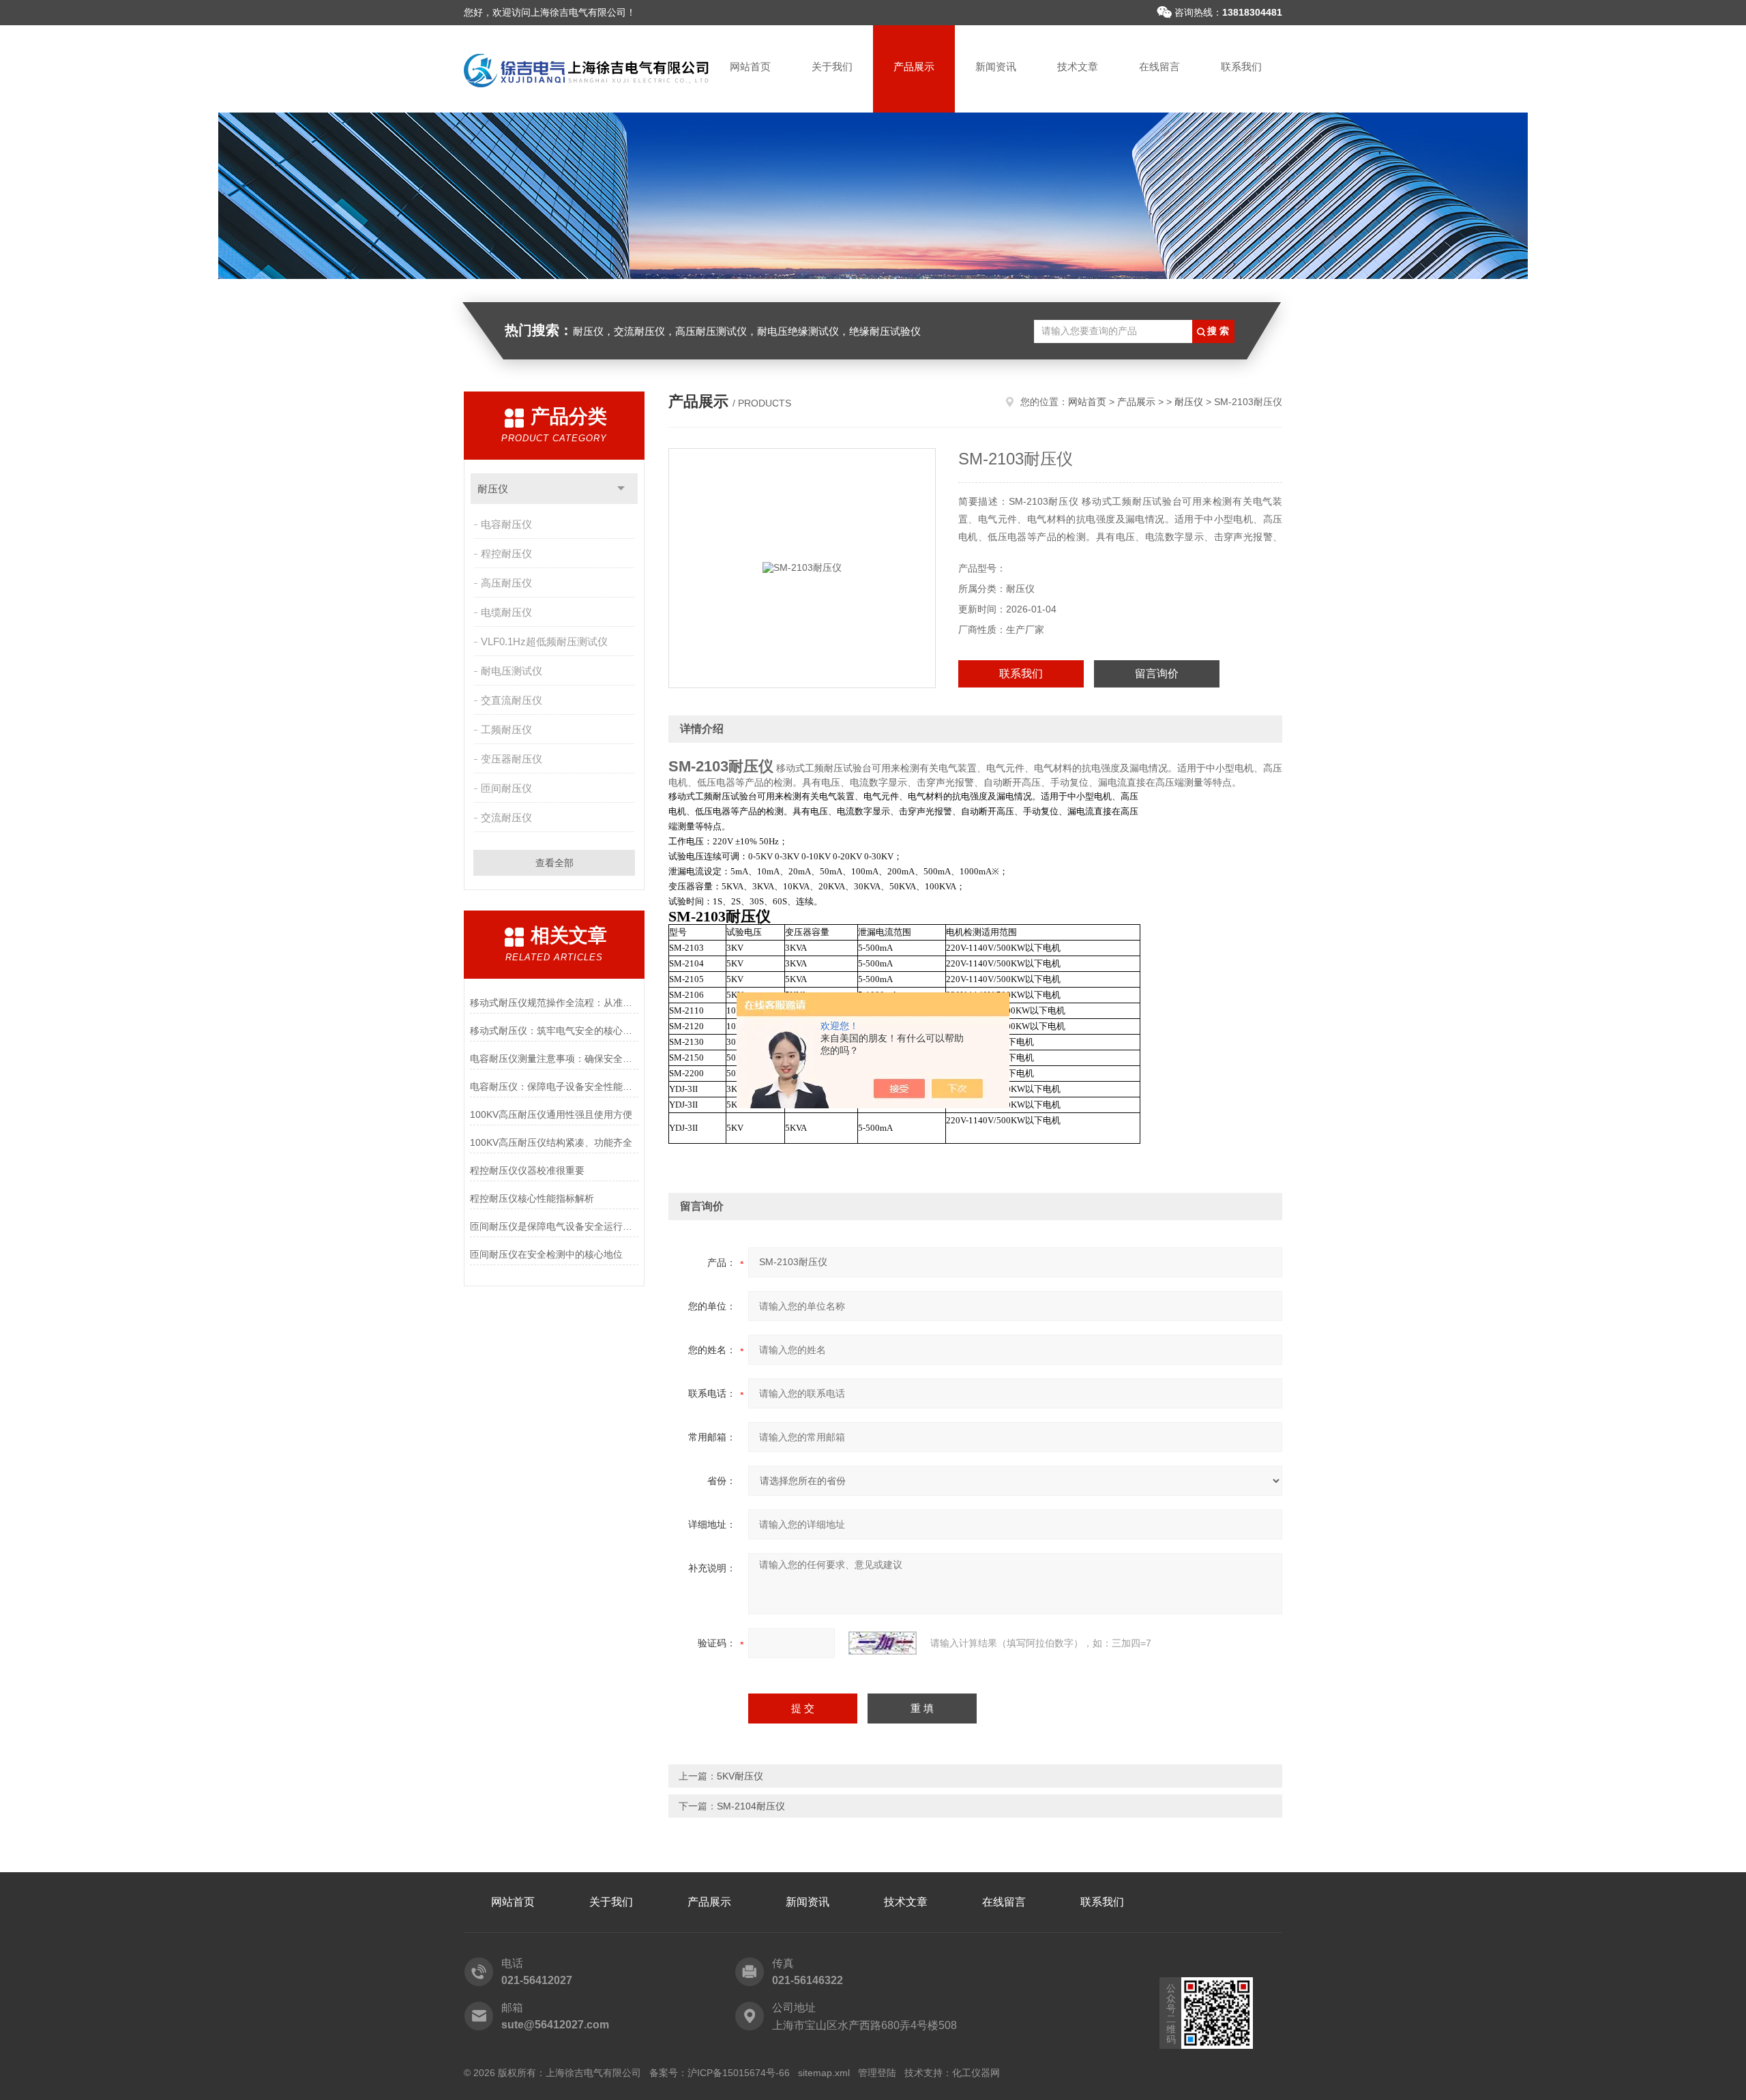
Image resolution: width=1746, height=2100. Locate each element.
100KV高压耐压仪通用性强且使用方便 (551, 1114)
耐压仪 (493, 489)
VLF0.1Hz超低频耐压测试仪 (544, 641)
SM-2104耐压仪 (751, 1806)
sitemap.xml (824, 2073)
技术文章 (1078, 66)
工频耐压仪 (506, 729)
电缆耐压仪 (506, 612)
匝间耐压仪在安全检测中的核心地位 (546, 1254)
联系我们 (1241, 66)
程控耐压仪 (506, 553)
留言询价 (1157, 674)
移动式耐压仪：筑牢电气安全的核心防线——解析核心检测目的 (554, 1031)
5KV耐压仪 (740, 1776)
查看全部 (554, 863)
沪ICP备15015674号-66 (739, 2073)
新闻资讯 (996, 66)
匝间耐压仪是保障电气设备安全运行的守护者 (554, 1226)
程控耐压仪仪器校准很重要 (527, 1170)
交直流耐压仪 (512, 700)
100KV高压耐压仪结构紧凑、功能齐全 (551, 1142)
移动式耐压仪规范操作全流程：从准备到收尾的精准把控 (554, 1003)
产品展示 (914, 66)
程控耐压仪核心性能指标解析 (532, 1198)
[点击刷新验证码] (883, 1643)
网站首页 (750, 66)
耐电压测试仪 (512, 671)
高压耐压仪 (506, 583)
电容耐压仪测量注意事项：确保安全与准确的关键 (554, 1059)
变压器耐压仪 (512, 759)
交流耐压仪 (506, 817)
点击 (621, 489)
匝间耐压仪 (506, 788)
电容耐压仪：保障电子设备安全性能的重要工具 (554, 1086)
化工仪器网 (976, 2073)
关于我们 (832, 66)
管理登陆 (877, 2073)
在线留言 (1159, 66)
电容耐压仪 (506, 524)
